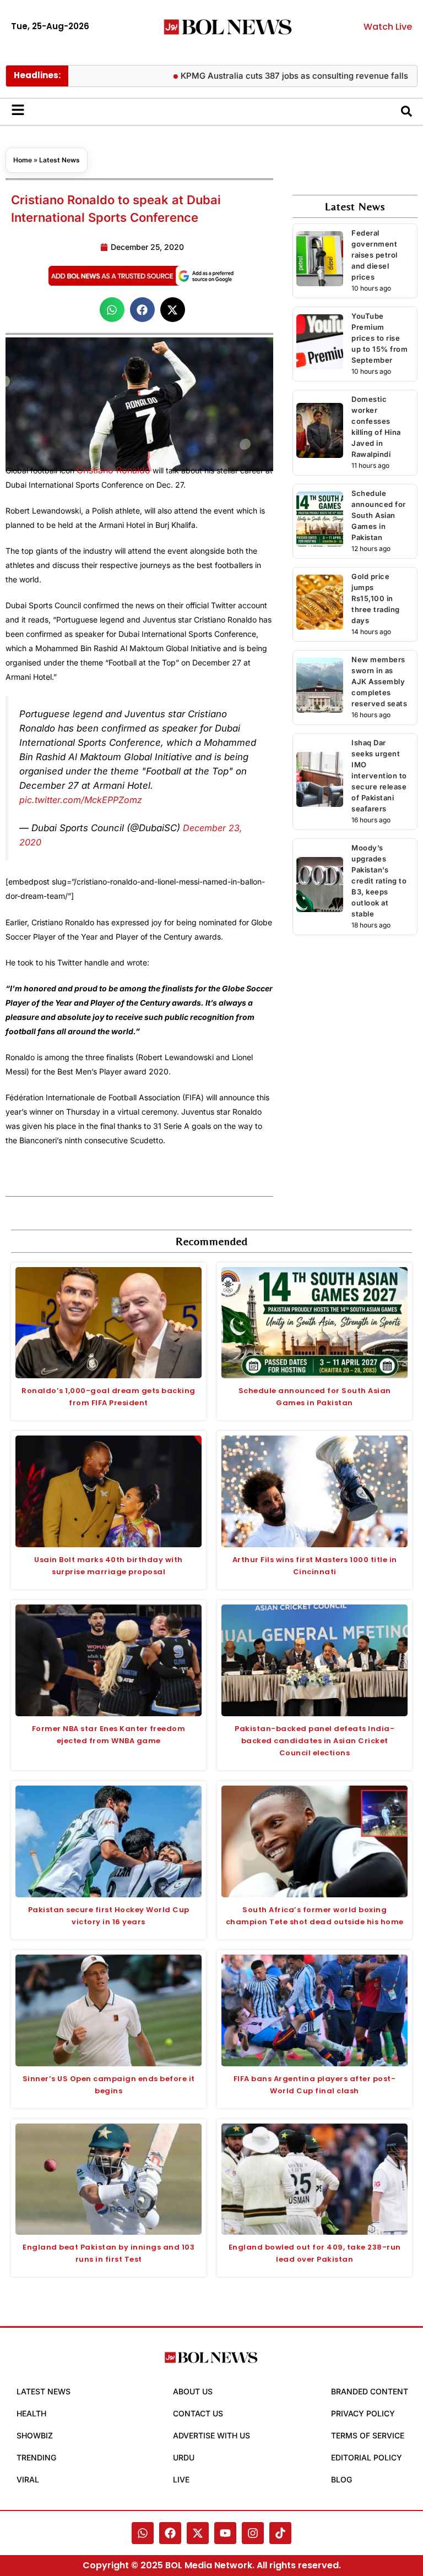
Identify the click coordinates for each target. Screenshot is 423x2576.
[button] (112, 310)
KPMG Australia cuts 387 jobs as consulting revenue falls (266, 76)
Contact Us (198, 2413)
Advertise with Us (211, 2435)
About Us (193, 2391)
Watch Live (388, 27)
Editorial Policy (367, 2457)
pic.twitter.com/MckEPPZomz (81, 800)
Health (31, 2413)
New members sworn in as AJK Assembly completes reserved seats (379, 681)
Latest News (59, 160)
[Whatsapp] (143, 2533)
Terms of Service (368, 2435)
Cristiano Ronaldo (113, 470)
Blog (341, 2479)
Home (23, 160)
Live (181, 2479)
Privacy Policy (363, 2413)
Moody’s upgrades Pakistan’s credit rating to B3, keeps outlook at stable (379, 881)
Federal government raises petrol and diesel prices (375, 255)
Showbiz (35, 2435)
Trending (36, 2457)
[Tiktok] (280, 2533)
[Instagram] (253, 2533)
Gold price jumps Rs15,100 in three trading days (376, 598)
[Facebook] (170, 2533)
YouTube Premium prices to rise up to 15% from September (379, 338)
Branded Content (370, 2391)
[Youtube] (225, 2533)
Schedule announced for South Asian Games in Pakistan (379, 515)
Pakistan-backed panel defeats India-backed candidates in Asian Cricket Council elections (314, 1741)
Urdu (184, 2457)
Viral (28, 2479)
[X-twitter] (198, 2533)
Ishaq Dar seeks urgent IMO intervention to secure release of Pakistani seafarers (379, 776)
